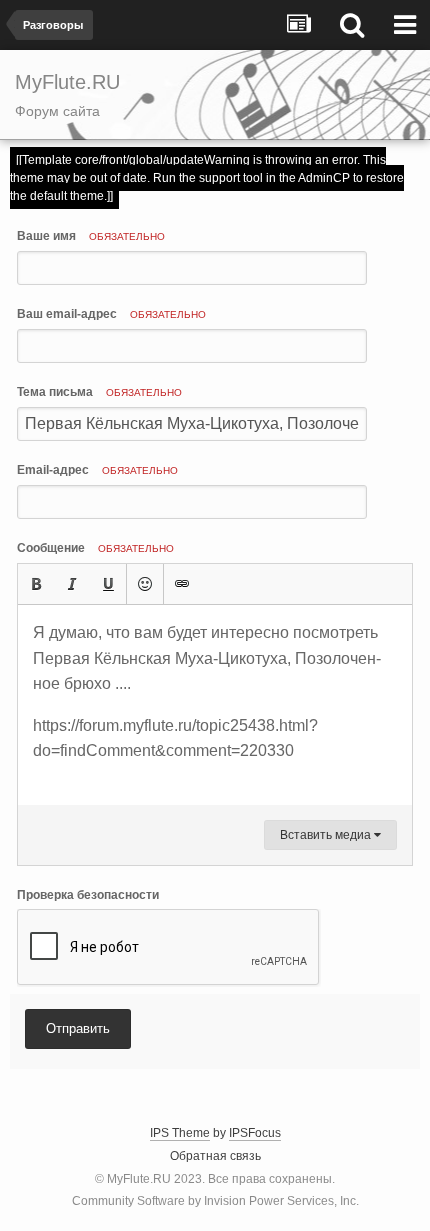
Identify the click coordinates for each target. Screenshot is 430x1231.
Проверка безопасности (88, 895)
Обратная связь (215, 1156)
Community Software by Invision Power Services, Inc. (215, 1201)
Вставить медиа (327, 835)
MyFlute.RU (139, 1179)
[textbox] (215, 705)
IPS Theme (180, 1133)
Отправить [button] (78, 1028)
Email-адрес (97, 470)
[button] (36, 584)
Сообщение (95, 548)
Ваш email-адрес (111, 314)
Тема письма (99, 392)
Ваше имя (91, 236)
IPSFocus (255, 1133)
